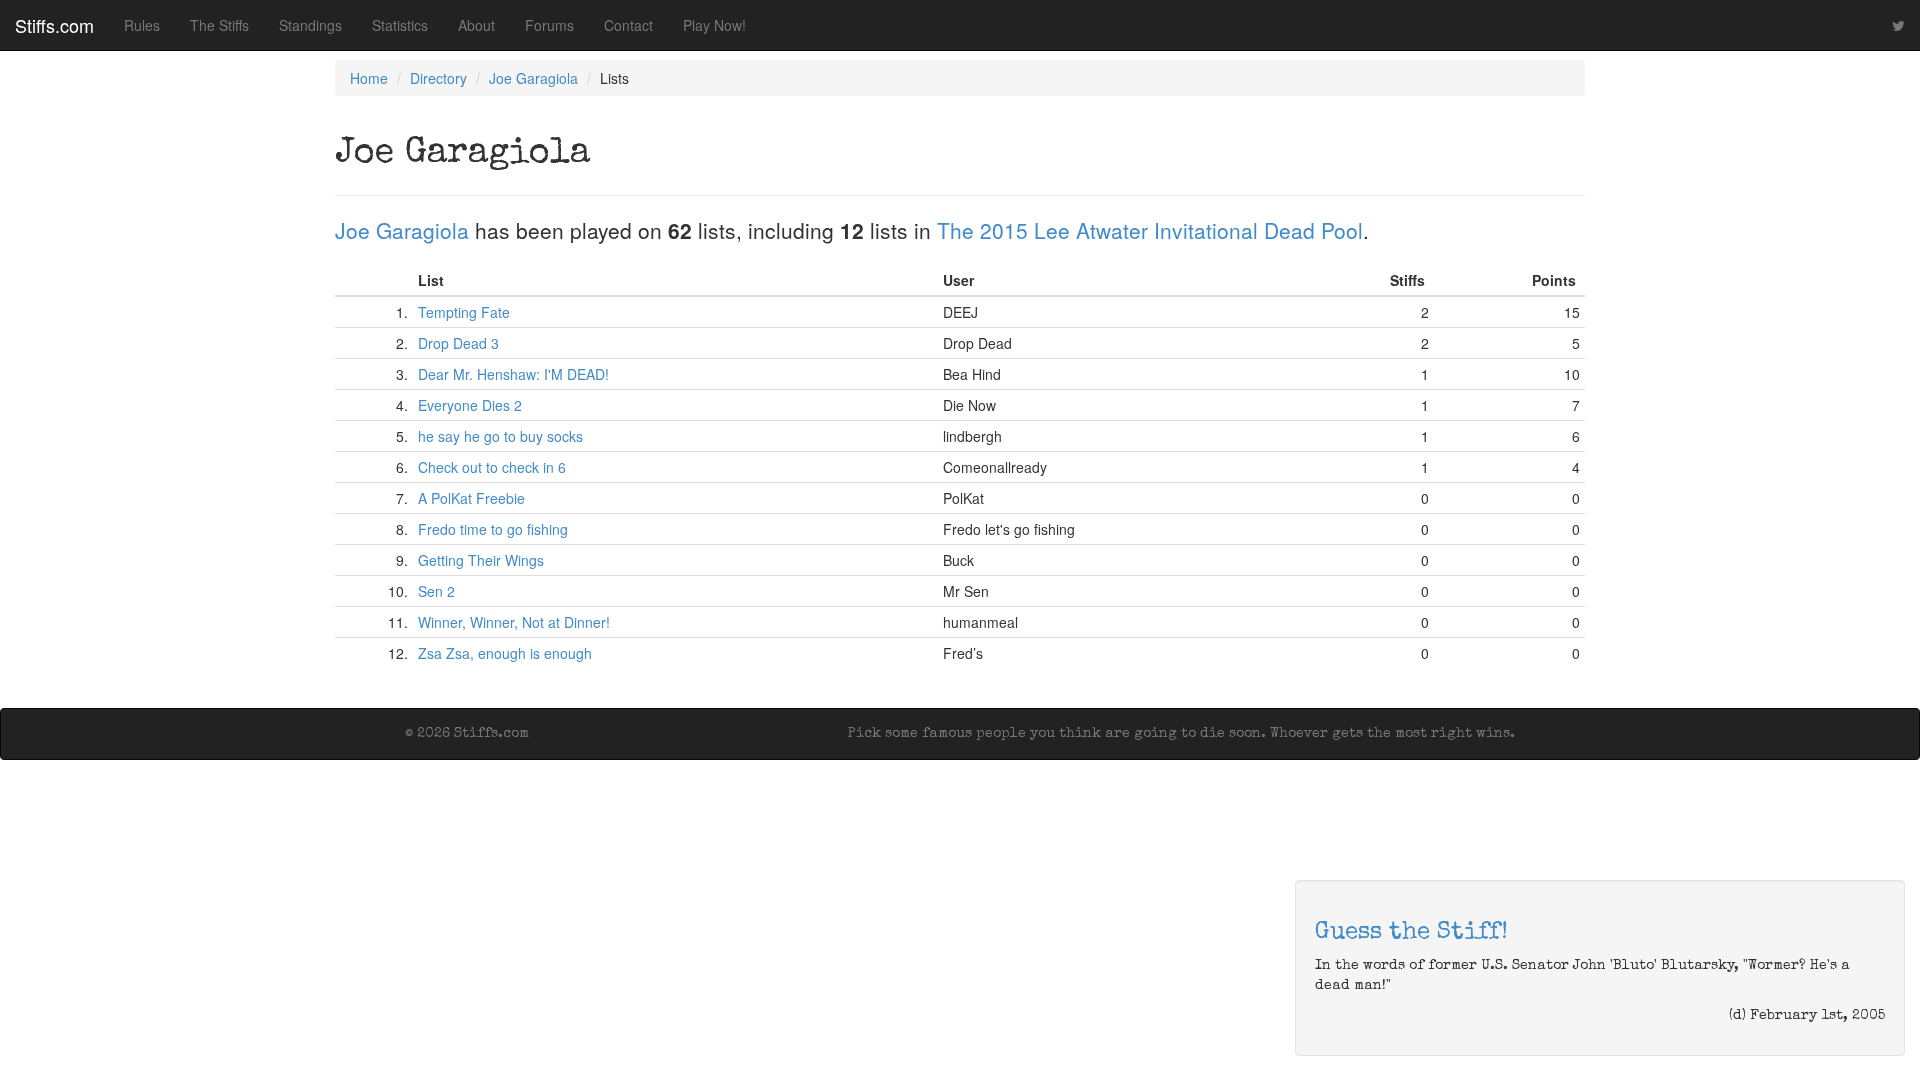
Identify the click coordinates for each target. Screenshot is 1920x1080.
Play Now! (714, 25)
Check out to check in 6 (492, 467)
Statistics (400, 25)
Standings (310, 25)
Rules (142, 25)
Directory (438, 78)
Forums (549, 25)
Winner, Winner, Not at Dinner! (514, 622)
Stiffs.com (54, 25)
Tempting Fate (464, 312)
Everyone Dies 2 (470, 405)
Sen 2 (436, 591)
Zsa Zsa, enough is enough (505, 653)
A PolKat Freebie (471, 498)
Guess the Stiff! (1411, 933)
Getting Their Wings (481, 560)
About (476, 25)
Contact (628, 25)
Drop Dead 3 (458, 343)
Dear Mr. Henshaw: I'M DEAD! (513, 374)
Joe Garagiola (533, 78)
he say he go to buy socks (500, 436)
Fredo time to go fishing (493, 529)
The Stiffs (219, 25)
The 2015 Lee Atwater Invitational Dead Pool (1150, 230)
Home (369, 78)
